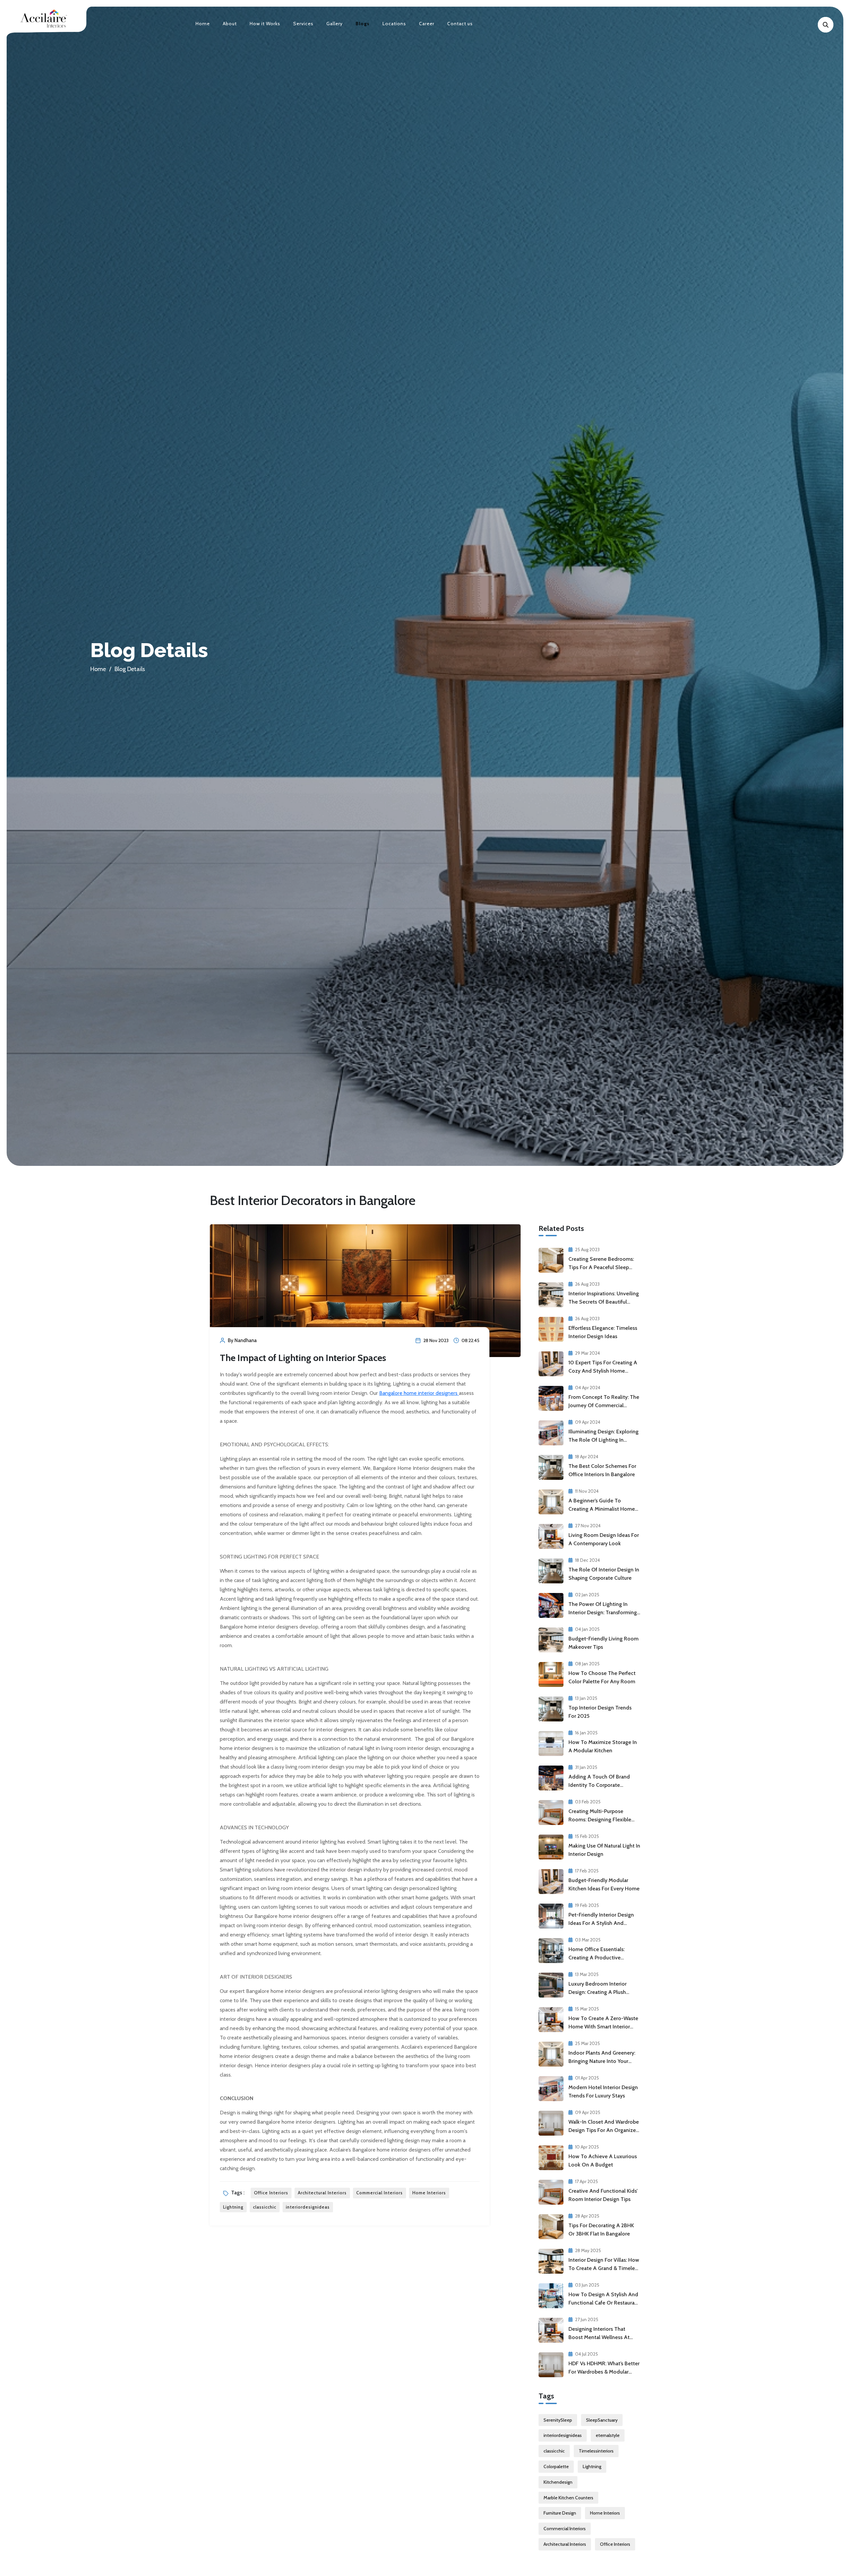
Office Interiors (271, 2193)
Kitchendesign (558, 2482)
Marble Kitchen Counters (568, 2498)
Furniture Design (560, 2513)
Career (427, 24)
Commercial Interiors (380, 2193)
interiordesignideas (308, 2207)
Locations (394, 24)
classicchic (265, 2207)
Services (303, 24)
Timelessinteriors (596, 2451)
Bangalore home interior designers (419, 1393)
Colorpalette (556, 2466)
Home (203, 24)
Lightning (233, 2207)
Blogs (363, 24)
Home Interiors (429, 2193)
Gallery (335, 24)
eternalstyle (608, 2435)
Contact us (460, 24)
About (230, 24)
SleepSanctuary (602, 2420)
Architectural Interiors (322, 2193)
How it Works (265, 24)
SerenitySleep (558, 2420)
